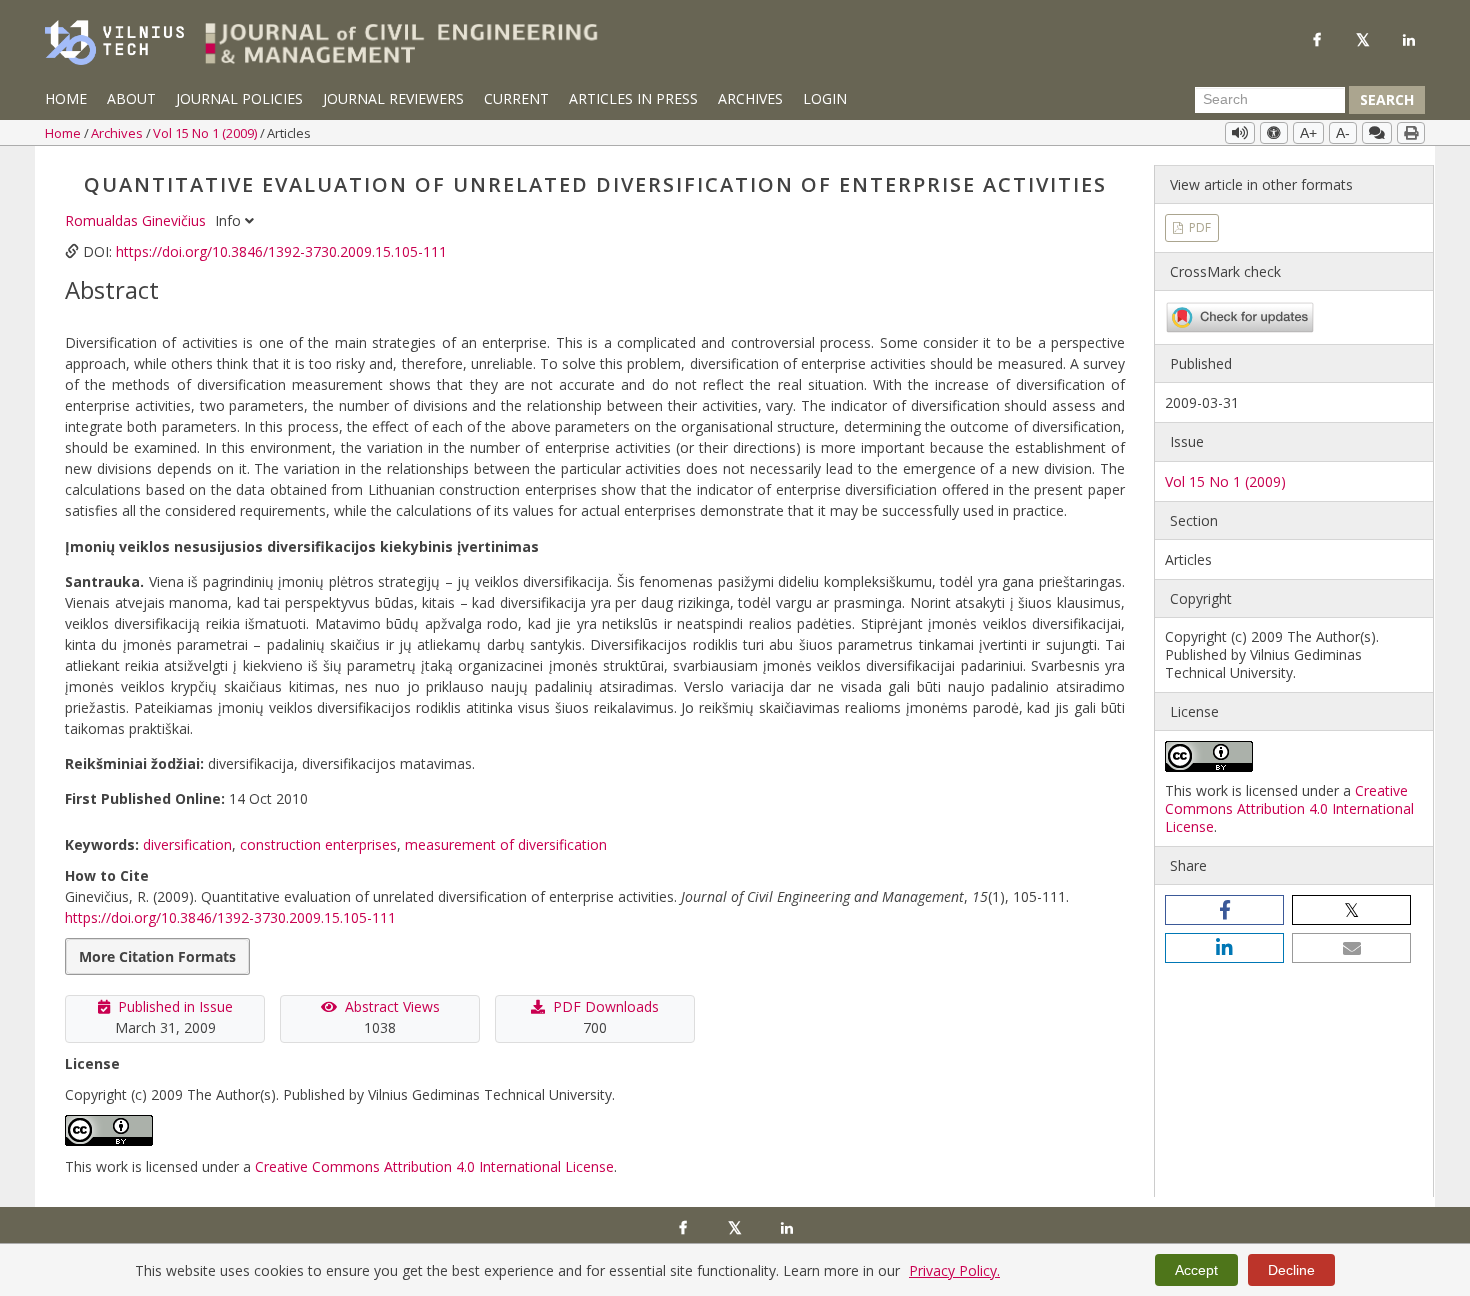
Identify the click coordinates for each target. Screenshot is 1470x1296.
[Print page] (1411, 133)
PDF (1198, 227)
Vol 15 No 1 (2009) (206, 133)
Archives (750, 98)
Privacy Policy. (954, 1270)
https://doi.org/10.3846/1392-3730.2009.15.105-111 (281, 251)
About (131, 98)
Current (516, 98)
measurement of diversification (506, 844)
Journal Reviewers (393, 98)
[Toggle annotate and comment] (1377, 133)
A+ (1308, 133)
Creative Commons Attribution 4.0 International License (434, 1166)
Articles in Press (633, 98)
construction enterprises (318, 844)
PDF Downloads (606, 1006)
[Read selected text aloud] (1240, 133)
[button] (1224, 910)
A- (1343, 133)
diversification (187, 844)
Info (230, 220)
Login (825, 98)
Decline (1291, 1270)
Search (1387, 99)
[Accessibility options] (1274, 133)
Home (66, 98)
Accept (1196, 1270)
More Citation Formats (157, 956)
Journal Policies (239, 98)
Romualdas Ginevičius (137, 220)
